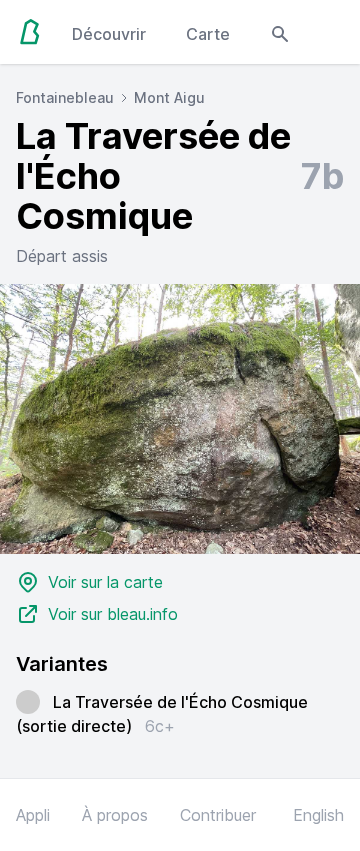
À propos (115, 815)
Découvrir (109, 34)
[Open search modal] (280, 32)
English (318, 815)
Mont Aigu (169, 97)
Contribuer (218, 815)
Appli (33, 815)
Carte (208, 34)
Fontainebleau (65, 97)
